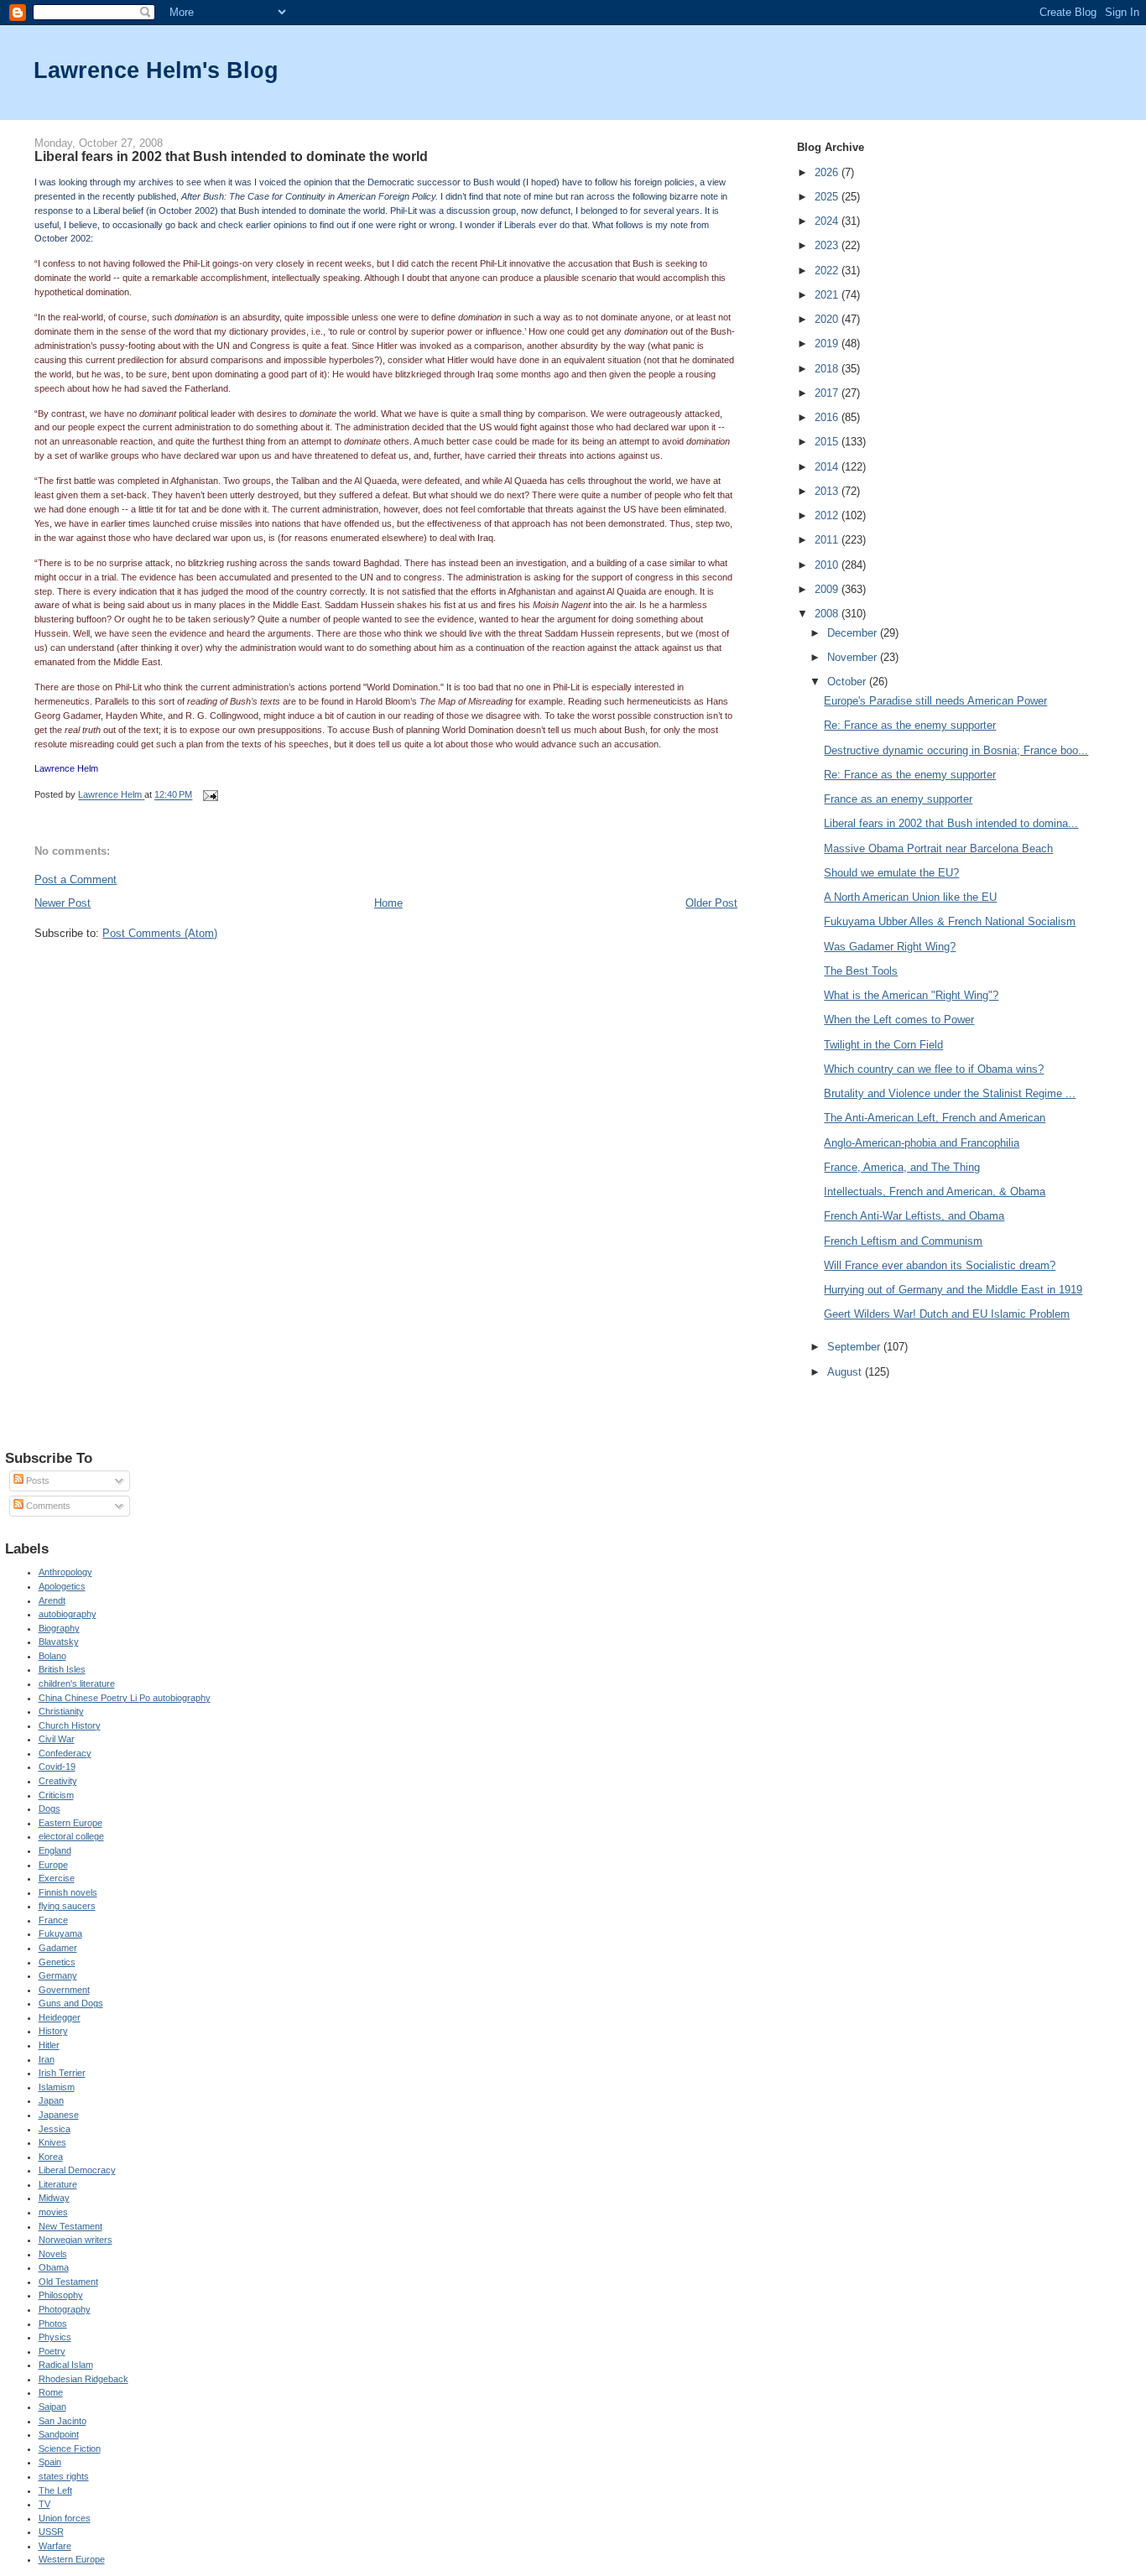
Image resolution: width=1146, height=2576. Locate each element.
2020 (828, 319)
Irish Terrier (62, 2073)
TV (44, 2504)
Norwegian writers (76, 2240)
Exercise (57, 1878)
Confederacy (65, 1753)
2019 (828, 343)
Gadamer (58, 1948)
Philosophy (61, 2295)
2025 (828, 197)
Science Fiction (70, 2449)
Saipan (52, 2407)
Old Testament (68, 2282)
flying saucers (67, 1906)
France (53, 1920)
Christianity (61, 1711)
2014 (828, 467)
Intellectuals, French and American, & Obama (935, 1192)
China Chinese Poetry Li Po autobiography (125, 1698)
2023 (828, 245)
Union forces (65, 2518)
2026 (828, 172)
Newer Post (63, 903)
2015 (828, 442)
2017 (828, 393)
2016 (828, 417)
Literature (58, 2184)
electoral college (71, 1836)
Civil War (57, 1739)
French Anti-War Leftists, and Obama (914, 1216)
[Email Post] (209, 795)
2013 (828, 491)
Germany (58, 1975)
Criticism (56, 1795)
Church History (70, 1725)
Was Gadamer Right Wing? (890, 947)
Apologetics (62, 1586)
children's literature (77, 1684)
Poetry (52, 2351)
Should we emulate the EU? (891, 873)
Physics (55, 2337)
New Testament (70, 2226)
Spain (50, 2462)
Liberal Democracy (77, 2170)
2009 (828, 589)
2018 (828, 369)
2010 (828, 565)
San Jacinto (63, 2421)
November (854, 657)
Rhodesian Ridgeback (83, 2379)
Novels (53, 2254)
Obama (54, 2267)
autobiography (68, 1614)
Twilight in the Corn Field (883, 1045)
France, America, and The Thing (902, 1167)
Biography (59, 1628)
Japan (51, 2100)
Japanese (59, 2115)
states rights (64, 2476)
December (854, 633)
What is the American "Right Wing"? (911, 995)
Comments (47, 1506)
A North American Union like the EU (910, 897)
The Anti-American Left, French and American (935, 1118)
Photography (65, 2309)
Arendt (52, 1600)
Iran (47, 2059)
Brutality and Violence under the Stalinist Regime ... (950, 1093)
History (53, 2031)
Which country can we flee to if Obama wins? (934, 1069)
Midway (54, 2198)
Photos (53, 2324)
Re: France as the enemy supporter (910, 725)
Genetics (57, 1962)
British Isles (62, 1669)
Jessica (55, 2129)
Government (64, 1990)
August (846, 1372)
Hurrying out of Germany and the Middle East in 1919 (953, 1290)
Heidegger (60, 2017)
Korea (51, 2157)
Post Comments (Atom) (160, 933)
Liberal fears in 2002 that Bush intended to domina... (951, 823)
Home (388, 903)
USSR (51, 2532)
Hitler (49, 2045)
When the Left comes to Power (899, 1020)
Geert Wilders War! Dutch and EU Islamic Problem (947, 1314)
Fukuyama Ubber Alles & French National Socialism (950, 921)
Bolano (52, 1656)
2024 (828, 221)
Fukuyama (60, 1933)
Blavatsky (59, 1642)
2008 (828, 614)
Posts (36, 1481)
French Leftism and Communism (903, 1241)
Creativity (58, 1781)
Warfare (55, 2546)
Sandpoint (59, 2434)
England (55, 1850)
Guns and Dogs (71, 2003)
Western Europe (72, 2559)
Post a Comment (76, 879)
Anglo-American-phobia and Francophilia (922, 1143)
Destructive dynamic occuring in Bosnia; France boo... (956, 750)
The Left (55, 2490)
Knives (52, 2142)
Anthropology (65, 1572)
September (855, 1347)
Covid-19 (57, 1767)
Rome (51, 2392)
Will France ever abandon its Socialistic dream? (940, 1265)
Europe (53, 1865)
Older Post (711, 903)
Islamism (57, 2087)
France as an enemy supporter (898, 799)
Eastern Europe (70, 1823)
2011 (828, 540)
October (848, 682)
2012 (828, 515)
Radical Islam (66, 2365)
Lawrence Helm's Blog (156, 70)
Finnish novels (68, 1892)
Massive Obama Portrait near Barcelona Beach (938, 848)
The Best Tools (861, 971)
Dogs (49, 1808)
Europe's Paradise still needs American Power (935, 701)
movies (53, 2212)
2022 (828, 271)
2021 (828, 295)
